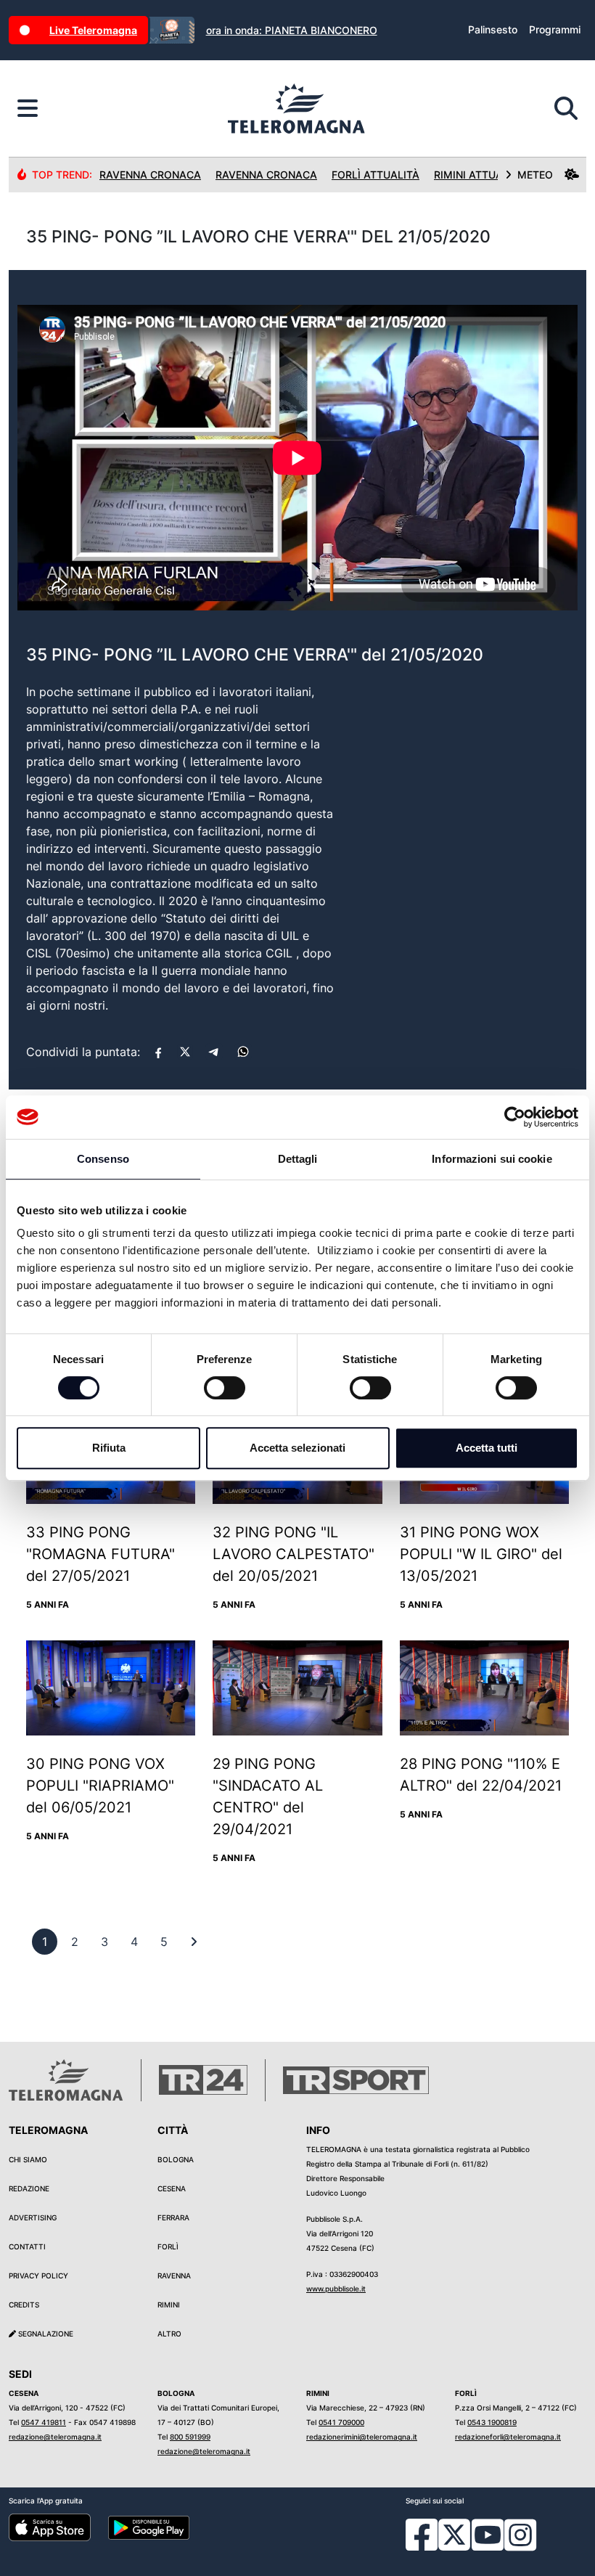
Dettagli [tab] (298, 1159)
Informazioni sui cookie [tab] (492, 1159)
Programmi (555, 29)
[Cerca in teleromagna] (566, 109)
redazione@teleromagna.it (55, 2437)
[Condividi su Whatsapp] (243, 1052)
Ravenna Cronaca (150, 175)
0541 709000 (341, 2422)
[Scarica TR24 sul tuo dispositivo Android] (149, 2527)
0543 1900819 (492, 2422)
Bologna (176, 2159)
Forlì (168, 2246)
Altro (169, 2334)
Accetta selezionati (297, 1448)
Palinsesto (493, 29)
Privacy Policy (38, 2276)
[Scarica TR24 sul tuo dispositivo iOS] (50, 2527)
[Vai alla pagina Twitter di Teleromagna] (454, 2534)
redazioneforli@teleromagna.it (508, 2437)
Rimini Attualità (479, 175)
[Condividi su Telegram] (214, 1052)
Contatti (27, 2246)
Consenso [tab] (103, 1159)
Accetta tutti (487, 1448)
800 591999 (190, 2437)
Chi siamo (28, 2159)
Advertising (33, 2217)
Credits (24, 2305)
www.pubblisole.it (336, 2289)
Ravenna (174, 2276)
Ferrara (173, 2217)
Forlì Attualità (376, 175)
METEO (535, 175)
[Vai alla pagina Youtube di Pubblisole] (488, 2546)
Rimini (169, 2305)
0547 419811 (44, 2422)
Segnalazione (45, 2334)
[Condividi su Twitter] (185, 1052)
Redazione (29, 2188)
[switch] (225, 1388)
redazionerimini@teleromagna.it (362, 2437)
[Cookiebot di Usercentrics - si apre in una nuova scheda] (515, 1117)
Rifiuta (109, 1448)
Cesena (172, 2188)
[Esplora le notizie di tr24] (28, 109)
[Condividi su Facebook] (158, 1052)
